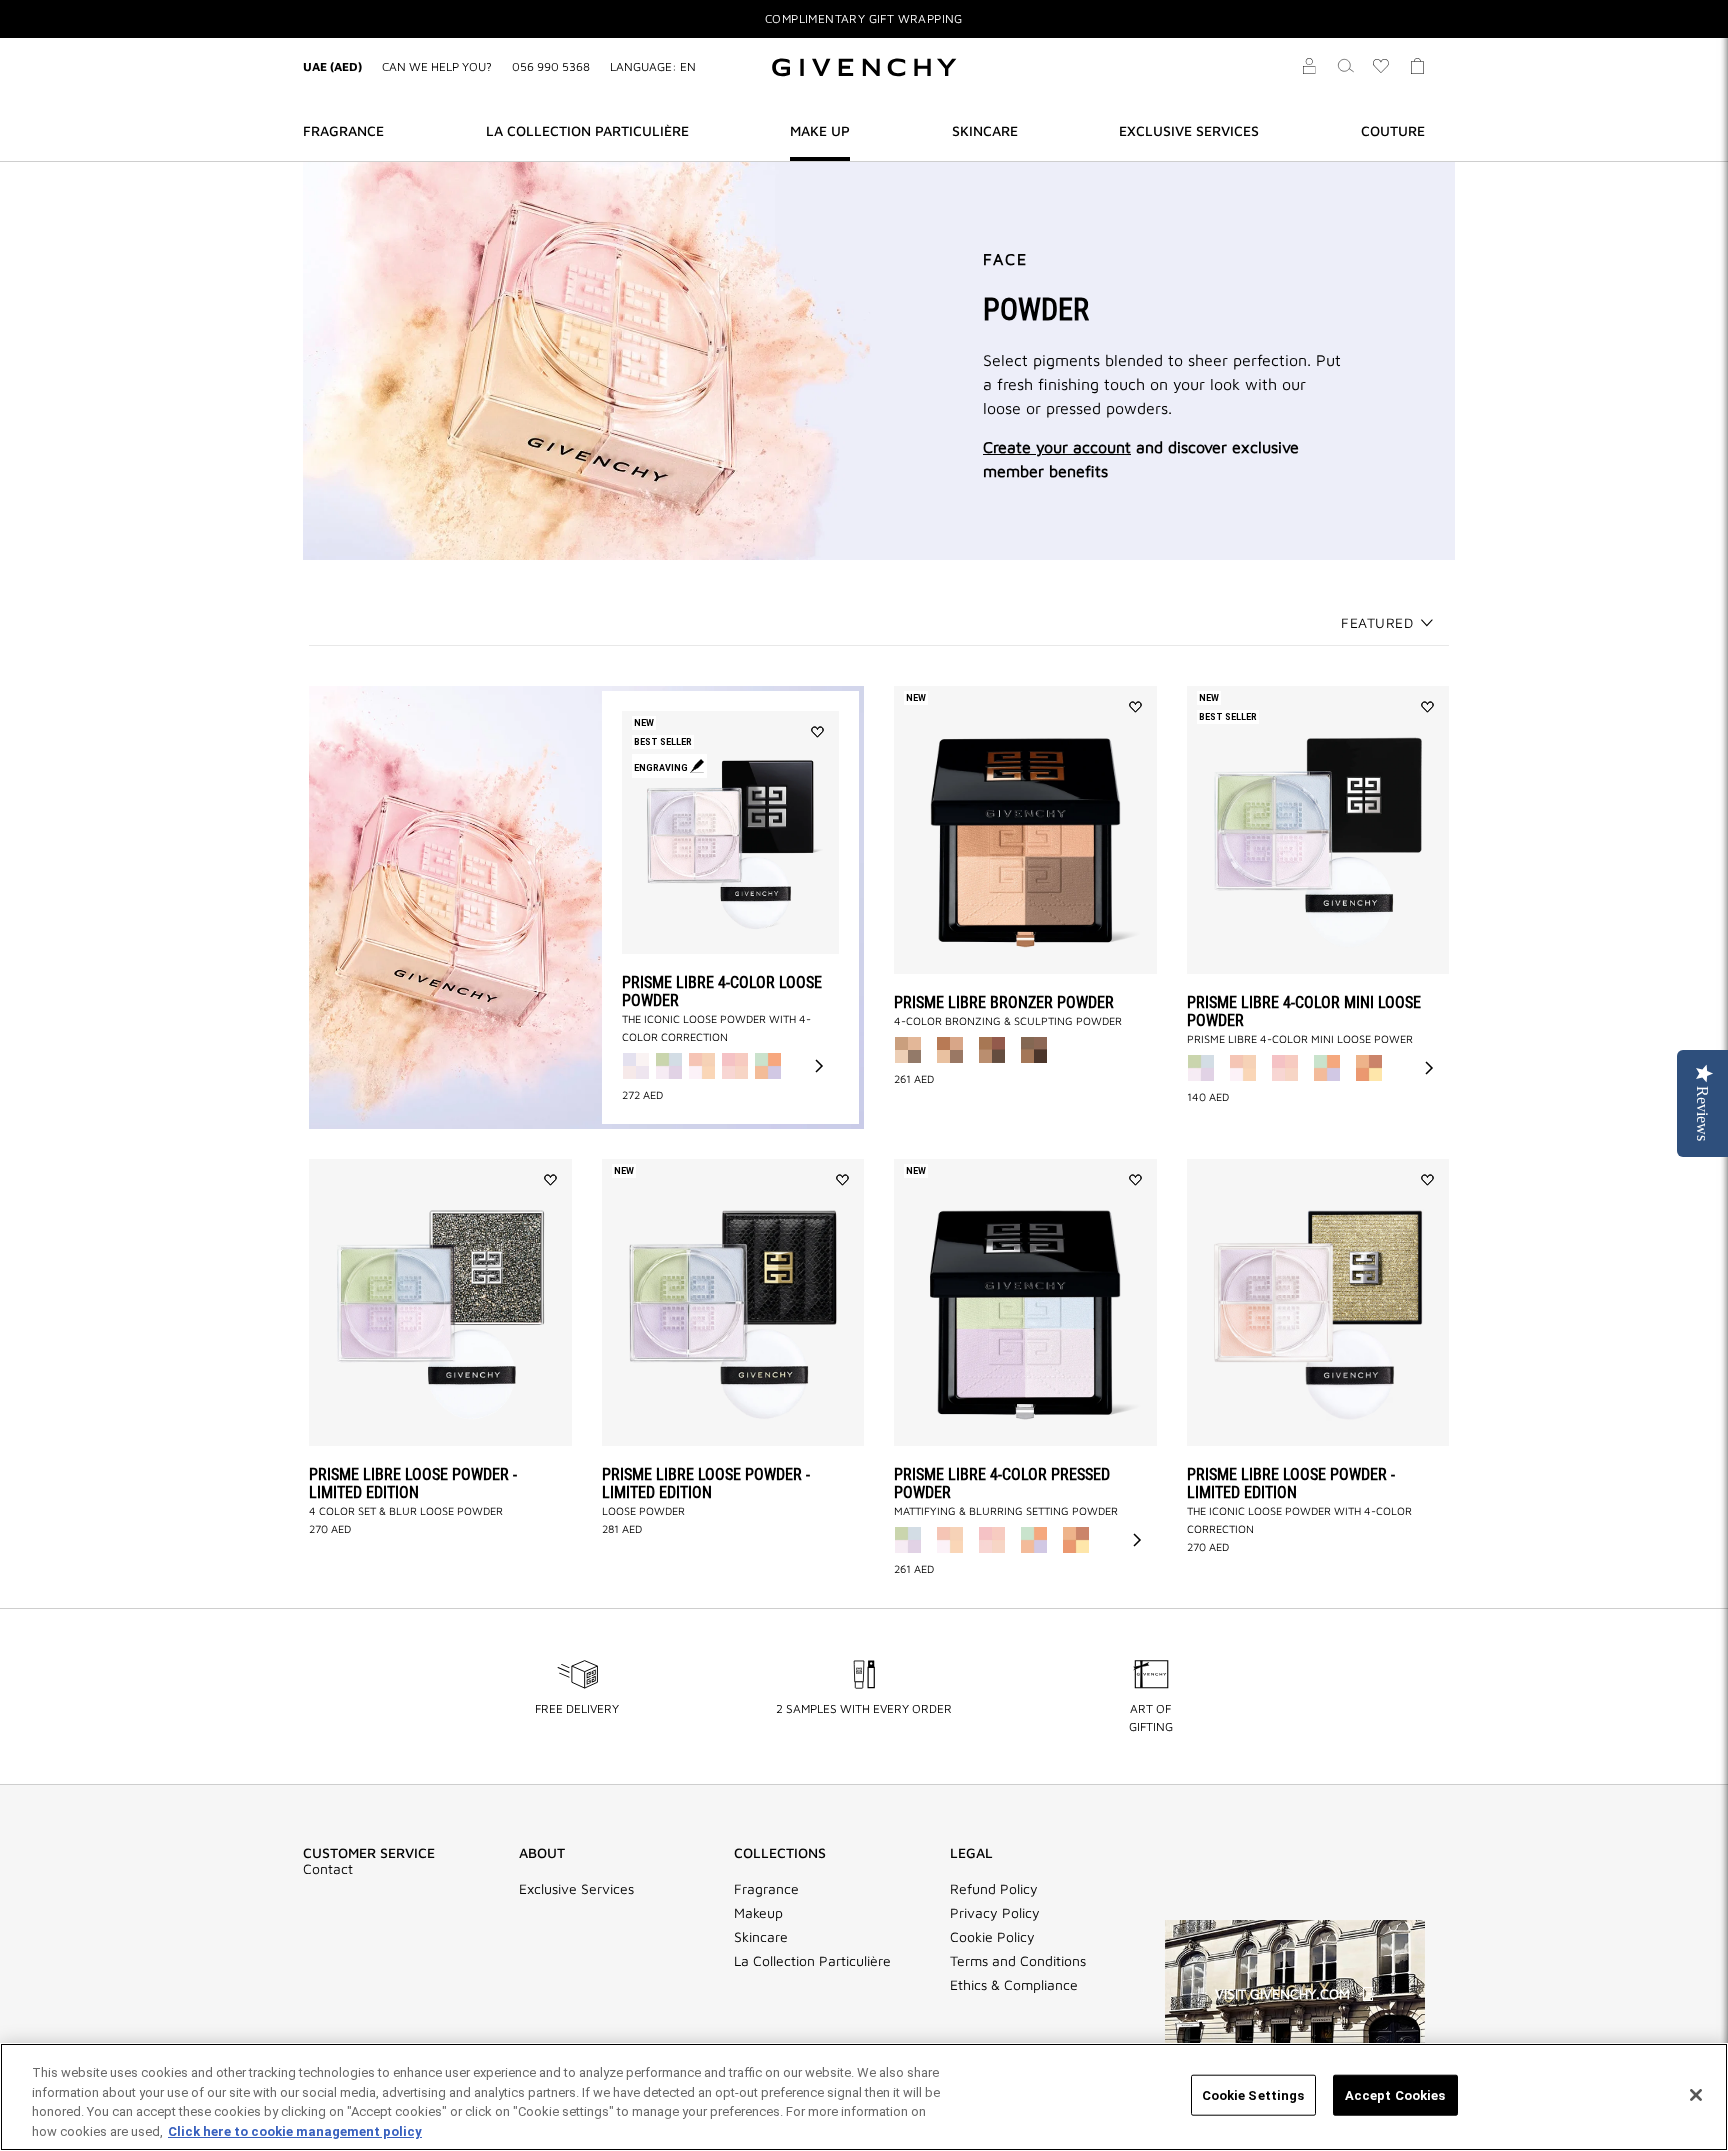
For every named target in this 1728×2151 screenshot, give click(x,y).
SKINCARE (985, 130)
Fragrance (766, 1889)
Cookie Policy (992, 1937)
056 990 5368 (551, 66)
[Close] (1696, 2095)
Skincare (761, 1937)
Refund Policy (994, 1889)
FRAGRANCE (343, 130)
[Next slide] (819, 1066)
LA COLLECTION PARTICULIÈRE (587, 130)
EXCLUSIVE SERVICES (1189, 130)
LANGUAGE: (653, 66)
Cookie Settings (1253, 2095)
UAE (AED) (332, 66)
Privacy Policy (995, 1913)
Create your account (1057, 447)
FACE (1005, 259)
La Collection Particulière (812, 1961)
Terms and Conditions (1018, 1961)
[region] (864, 2097)
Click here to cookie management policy (295, 2130)
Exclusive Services (576, 1889)
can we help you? (437, 66)
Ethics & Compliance (1014, 1985)
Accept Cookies (1395, 2095)
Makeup (758, 1913)
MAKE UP (820, 130)
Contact (328, 1869)
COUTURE (1393, 130)
